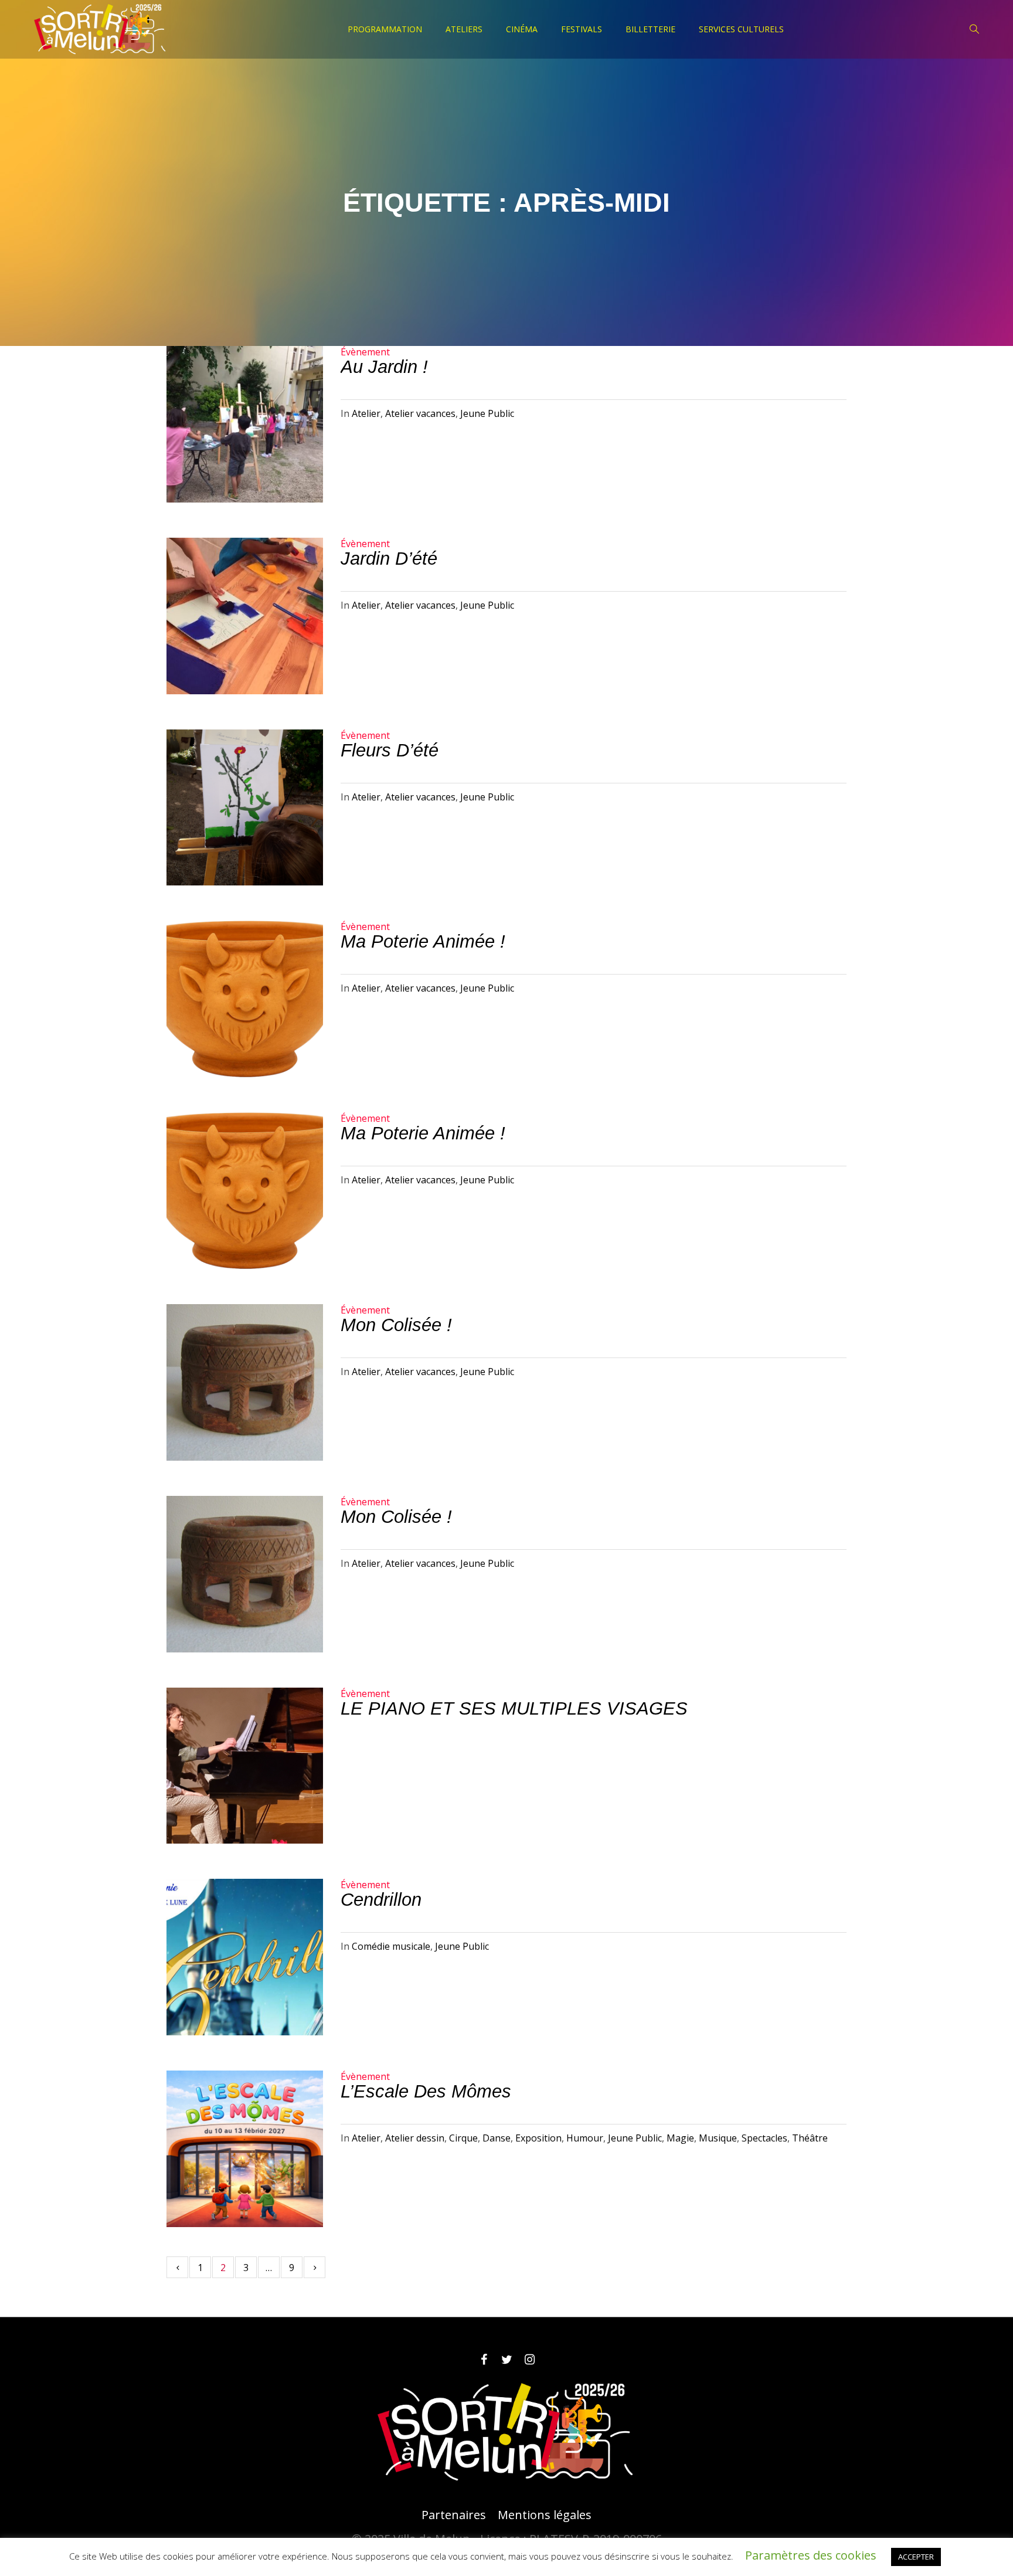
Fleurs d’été (390, 750)
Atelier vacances (420, 413)
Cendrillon (381, 1900)
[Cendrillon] (245, 1957)
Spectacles (764, 2138)
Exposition (538, 2138)
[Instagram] (529, 2360)
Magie (680, 2138)
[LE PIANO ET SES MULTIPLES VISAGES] (245, 1766)
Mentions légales (545, 2515)
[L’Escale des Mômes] (245, 2149)
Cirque (463, 2138)
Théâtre (810, 2138)
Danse (497, 2138)
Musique (718, 2138)
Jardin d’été (389, 559)
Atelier (366, 413)
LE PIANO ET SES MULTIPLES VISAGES (514, 1708)
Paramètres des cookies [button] (811, 2555)
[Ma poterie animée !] (245, 999)
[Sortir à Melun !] (506, 2432)
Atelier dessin (415, 2138)
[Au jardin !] (245, 424)
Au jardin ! (384, 367)
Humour (585, 2138)
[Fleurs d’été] (245, 808)
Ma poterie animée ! (423, 941)
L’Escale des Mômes (426, 2091)
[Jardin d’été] (245, 616)
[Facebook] (484, 2360)
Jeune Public (487, 413)
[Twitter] (506, 2360)
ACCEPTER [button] (916, 2557)
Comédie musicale (391, 1946)
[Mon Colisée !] (245, 1382)
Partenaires (454, 2515)
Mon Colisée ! (396, 1325)
